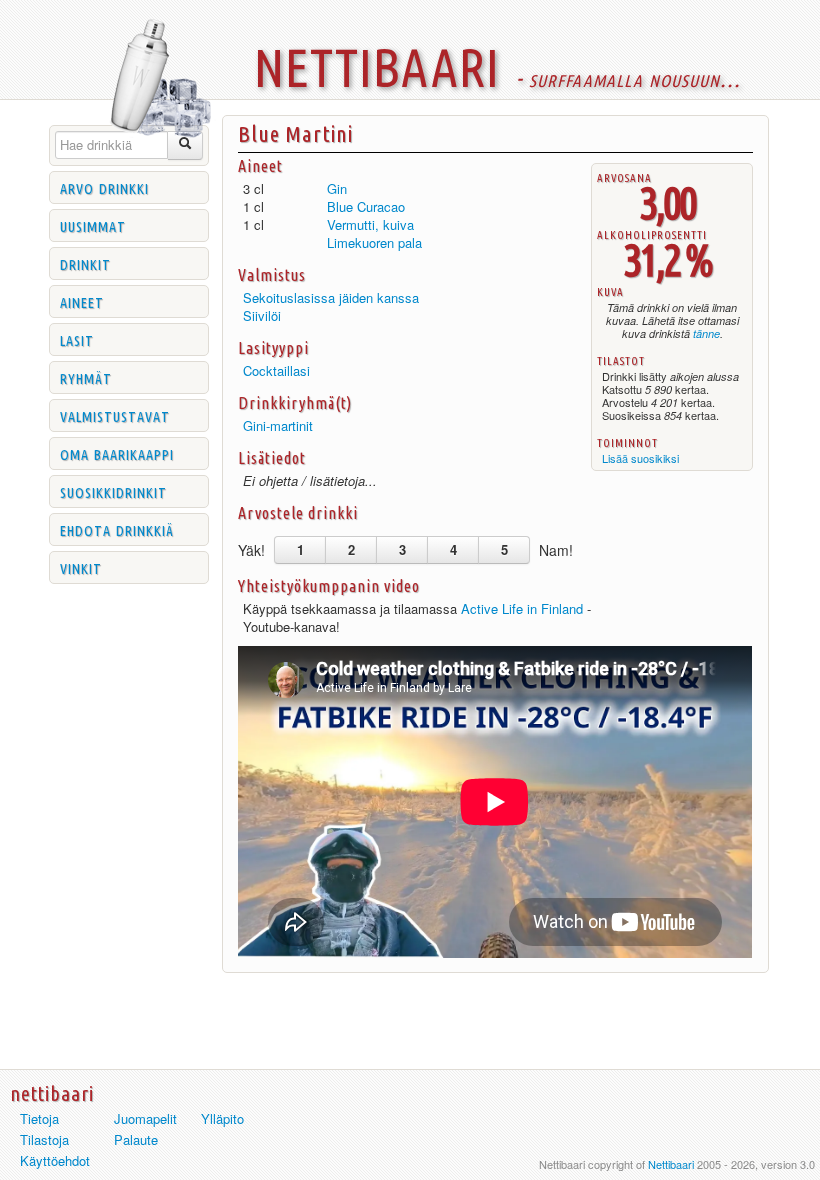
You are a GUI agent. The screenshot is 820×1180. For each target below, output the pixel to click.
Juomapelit (145, 1118)
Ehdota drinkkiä (117, 529)
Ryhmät (86, 377)
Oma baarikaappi (117, 453)
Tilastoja (44, 1139)
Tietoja (39, 1118)
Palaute (136, 1139)
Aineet (82, 301)
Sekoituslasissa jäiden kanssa (331, 297)
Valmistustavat (115, 415)
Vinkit (81, 567)
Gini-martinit (278, 425)
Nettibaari (671, 1164)
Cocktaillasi (276, 370)
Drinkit (85, 263)
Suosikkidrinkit (113, 491)
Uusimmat (93, 225)
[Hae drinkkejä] (185, 145)
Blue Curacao (366, 206)
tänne (706, 333)
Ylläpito (222, 1118)
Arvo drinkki (104, 187)
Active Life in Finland (522, 608)
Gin (337, 188)
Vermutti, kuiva (370, 224)
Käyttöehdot (55, 1160)
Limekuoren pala (374, 242)
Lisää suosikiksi (640, 458)
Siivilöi (262, 315)
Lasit (77, 339)
